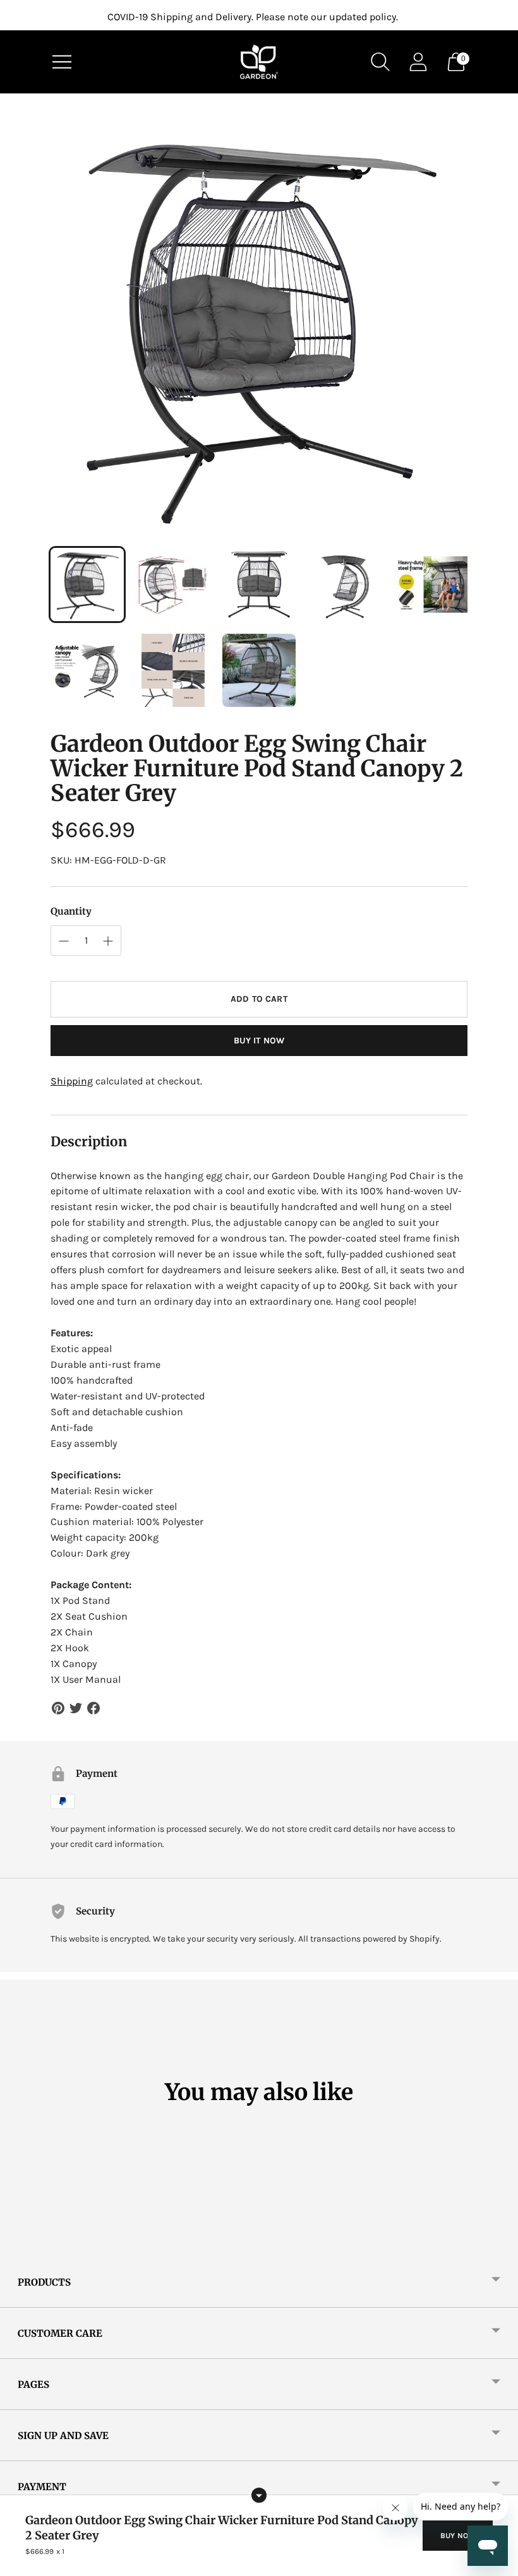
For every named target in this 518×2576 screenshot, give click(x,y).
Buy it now (259, 1041)
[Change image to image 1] (87, 585)
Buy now (458, 2536)
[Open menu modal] (62, 62)
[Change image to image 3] (259, 585)
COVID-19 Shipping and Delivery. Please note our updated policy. (253, 17)
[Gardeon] (259, 62)
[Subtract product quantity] (108, 941)
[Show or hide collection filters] (259, 2495)
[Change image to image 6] (87, 670)
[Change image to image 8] (259, 670)
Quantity (71, 911)
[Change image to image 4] (345, 585)
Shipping (72, 1081)
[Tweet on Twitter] (76, 1708)
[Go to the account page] (418, 62)
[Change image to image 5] (431, 585)
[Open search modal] (380, 62)
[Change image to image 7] (173, 670)
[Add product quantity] (64, 941)
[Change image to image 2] (173, 585)
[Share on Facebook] (93, 1708)
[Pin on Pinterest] (58, 1708)
